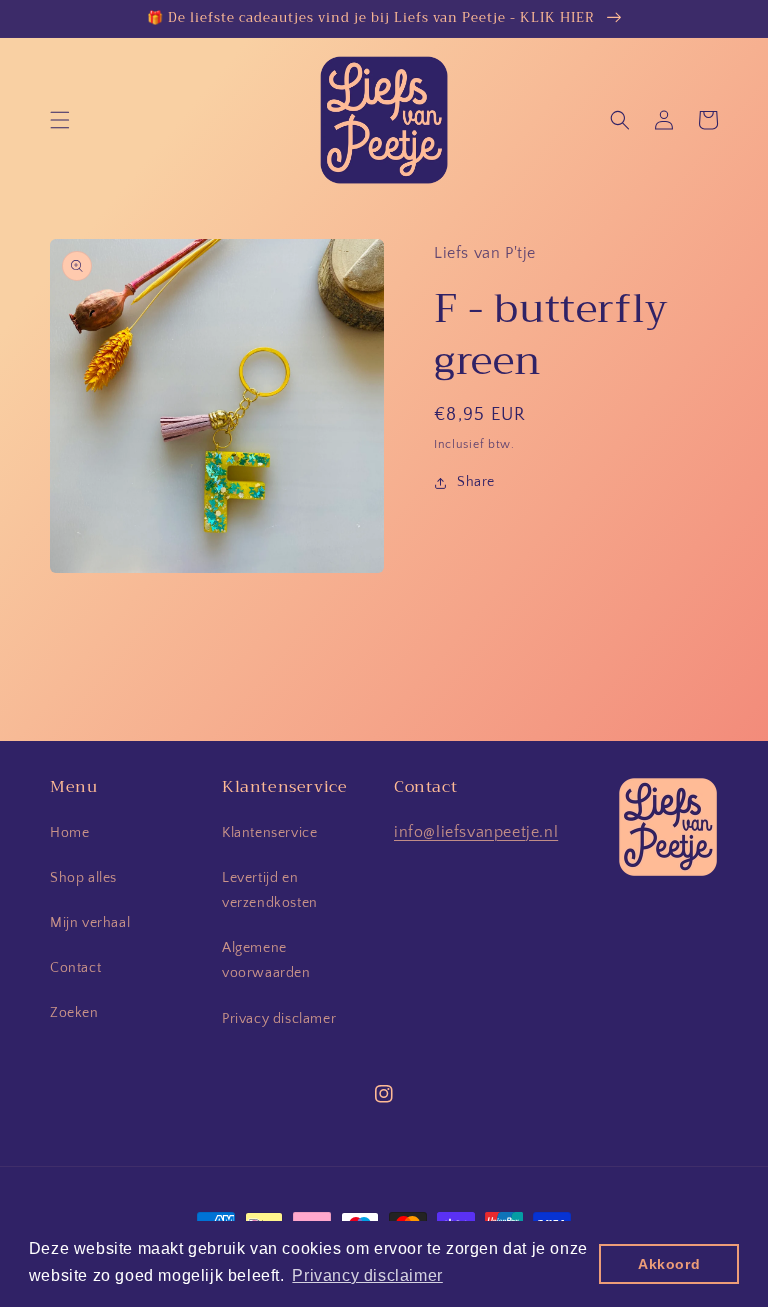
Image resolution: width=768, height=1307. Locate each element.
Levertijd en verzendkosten (270, 890)
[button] (60, 120)
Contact (75, 968)
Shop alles (83, 878)
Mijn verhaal (90, 923)
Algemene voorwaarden (266, 960)
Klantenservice (269, 833)
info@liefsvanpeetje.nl (476, 832)
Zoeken (74, 1013)
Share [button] (476, 482)
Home (69, 833)
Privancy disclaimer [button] (367, 1275)
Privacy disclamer (279, 1019)
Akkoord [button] (669, 1264)
